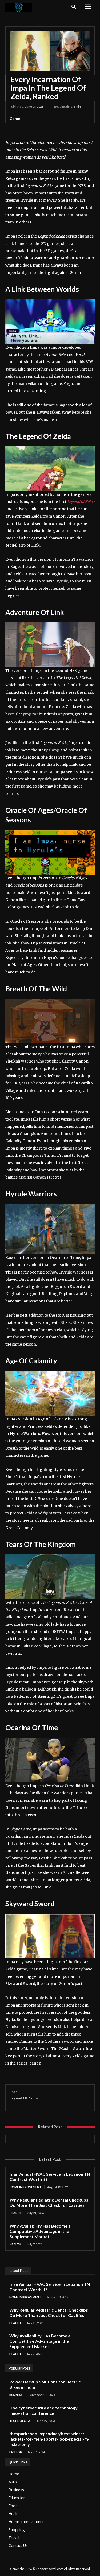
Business (16, 2395)
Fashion (16, 2452)
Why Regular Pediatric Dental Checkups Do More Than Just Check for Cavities (49, 2202)
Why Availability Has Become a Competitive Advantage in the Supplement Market (40, 2231)
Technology (20, 2421)
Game (15, 118)
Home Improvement (25, 2187)
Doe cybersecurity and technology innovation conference (43, 2410)
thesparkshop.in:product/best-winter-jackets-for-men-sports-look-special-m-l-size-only (49, 2439)
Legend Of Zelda (24, 2098)
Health (15, 2213)
